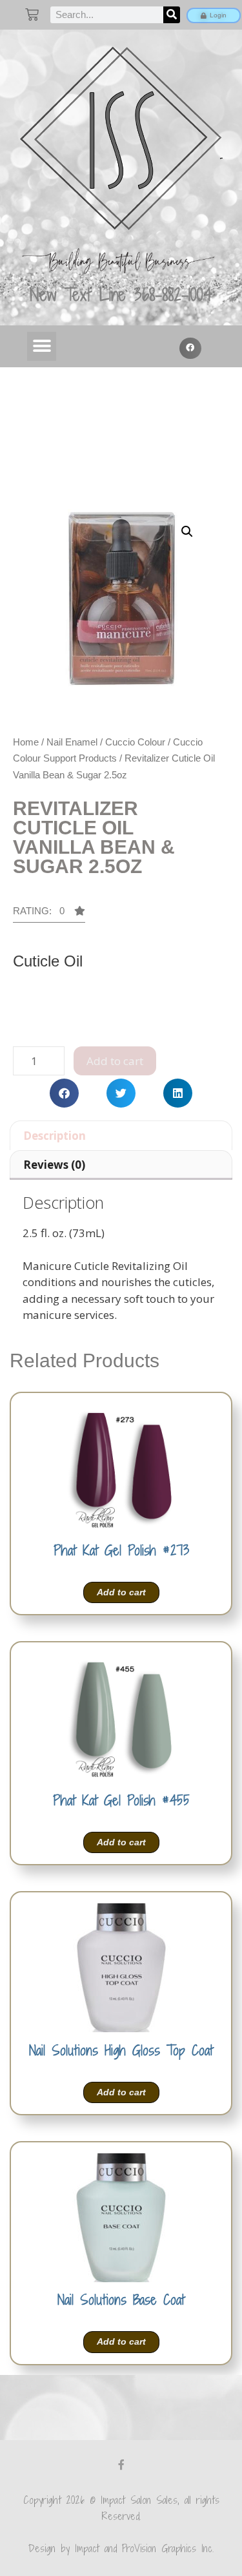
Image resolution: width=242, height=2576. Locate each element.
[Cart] (32, 14)
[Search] (172, 15)
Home (26, 742)
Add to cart (115, 1061)
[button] (42, 346)
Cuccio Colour (135, 742)
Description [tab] (55, 1136)
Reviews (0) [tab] (54, 1165)
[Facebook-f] (121, 2465)
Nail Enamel (72, 742)
